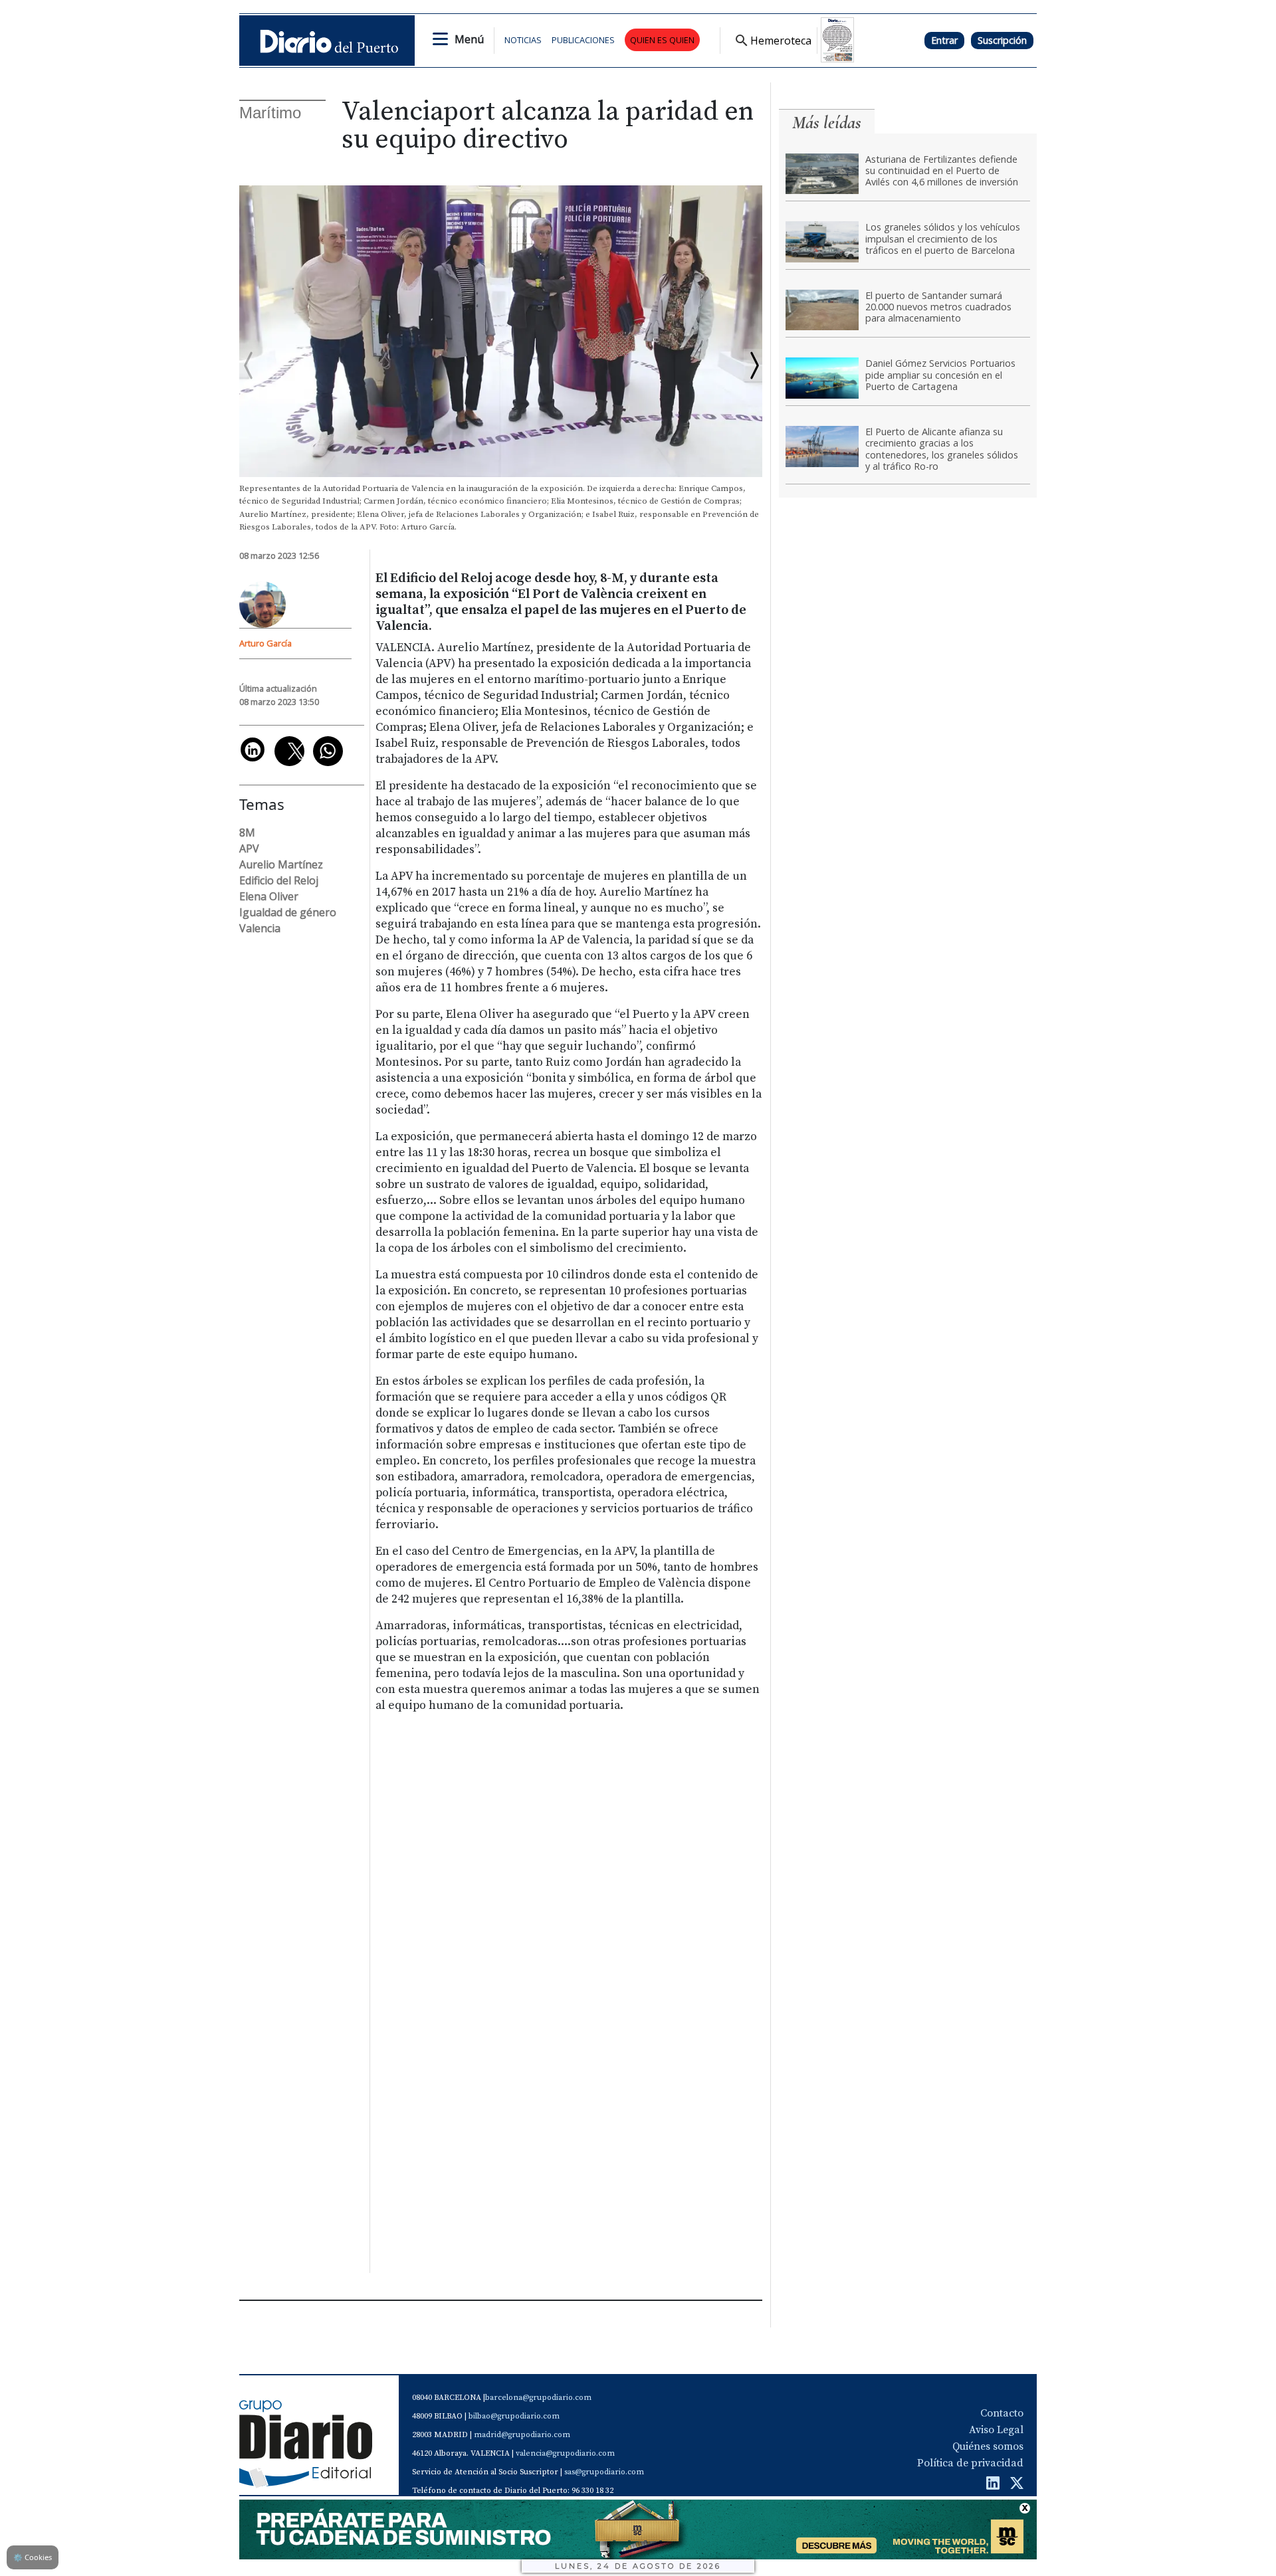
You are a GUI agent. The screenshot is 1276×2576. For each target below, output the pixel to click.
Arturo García (266, 643)
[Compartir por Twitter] (289, 751)
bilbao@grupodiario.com (514, 2416)
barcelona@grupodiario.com (538, 2398)
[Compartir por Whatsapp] (328, 751)
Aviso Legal (996, 2430)
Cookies (33, 2557)
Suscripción (1002, 40)
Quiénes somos (988, 2446)
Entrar (944, 40)
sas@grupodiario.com (604, 2472)
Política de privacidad (970, 2463)
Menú (469, 39)
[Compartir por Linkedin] (253, 749)
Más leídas (827, 123)
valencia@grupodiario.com (565, 2453)
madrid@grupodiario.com (522, 2435)
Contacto (1002, 2413)
